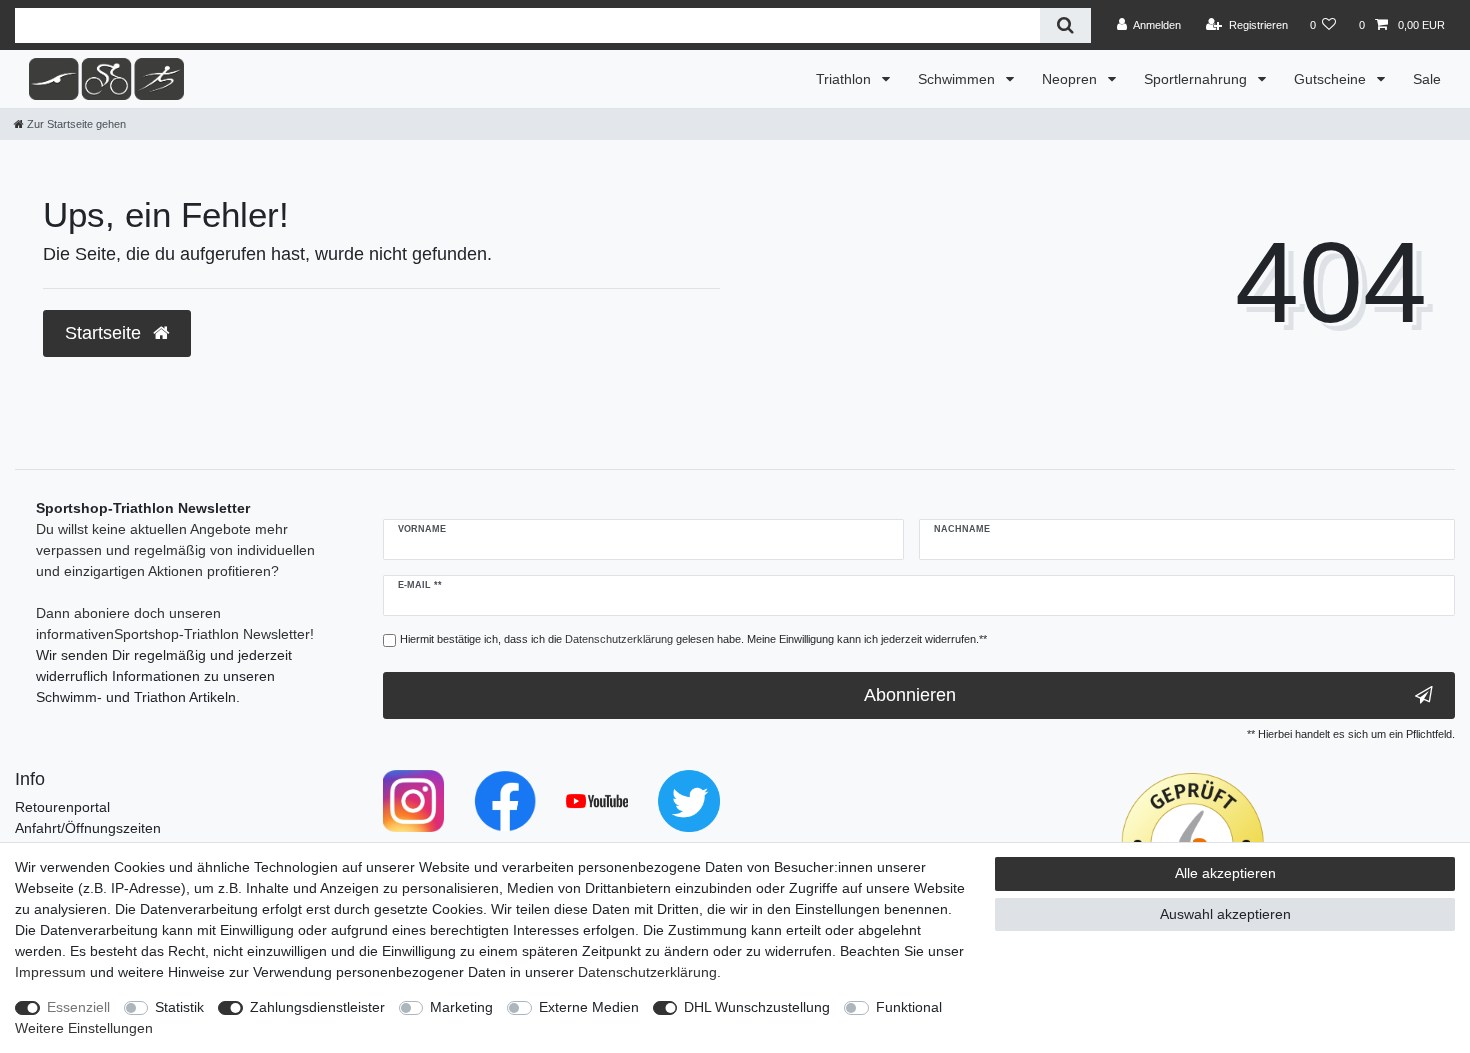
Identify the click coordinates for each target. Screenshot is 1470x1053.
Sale (1427, 79)
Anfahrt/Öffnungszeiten (88, 828)
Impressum (50, 972)
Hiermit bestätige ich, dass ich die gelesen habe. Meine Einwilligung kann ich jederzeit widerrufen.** (693, 639)
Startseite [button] (105, 333)
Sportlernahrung (1197, 79)
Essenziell (78, 1007)
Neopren (1071, 79)
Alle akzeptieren (1225, 873)
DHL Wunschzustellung (757, 1007)
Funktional (909, 1007)
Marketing (461, 1007)
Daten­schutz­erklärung (647, 972)
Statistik (179, 1007)
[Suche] (1065, 25)
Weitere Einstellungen (84, 1028)
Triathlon (845, 79)
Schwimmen (958, 79)
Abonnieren (910, 695)
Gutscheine (1332, 79)
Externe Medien (589, 1007)
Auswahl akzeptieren (1225, 914)
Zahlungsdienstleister (317, 1007)
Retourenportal (62, 807)
